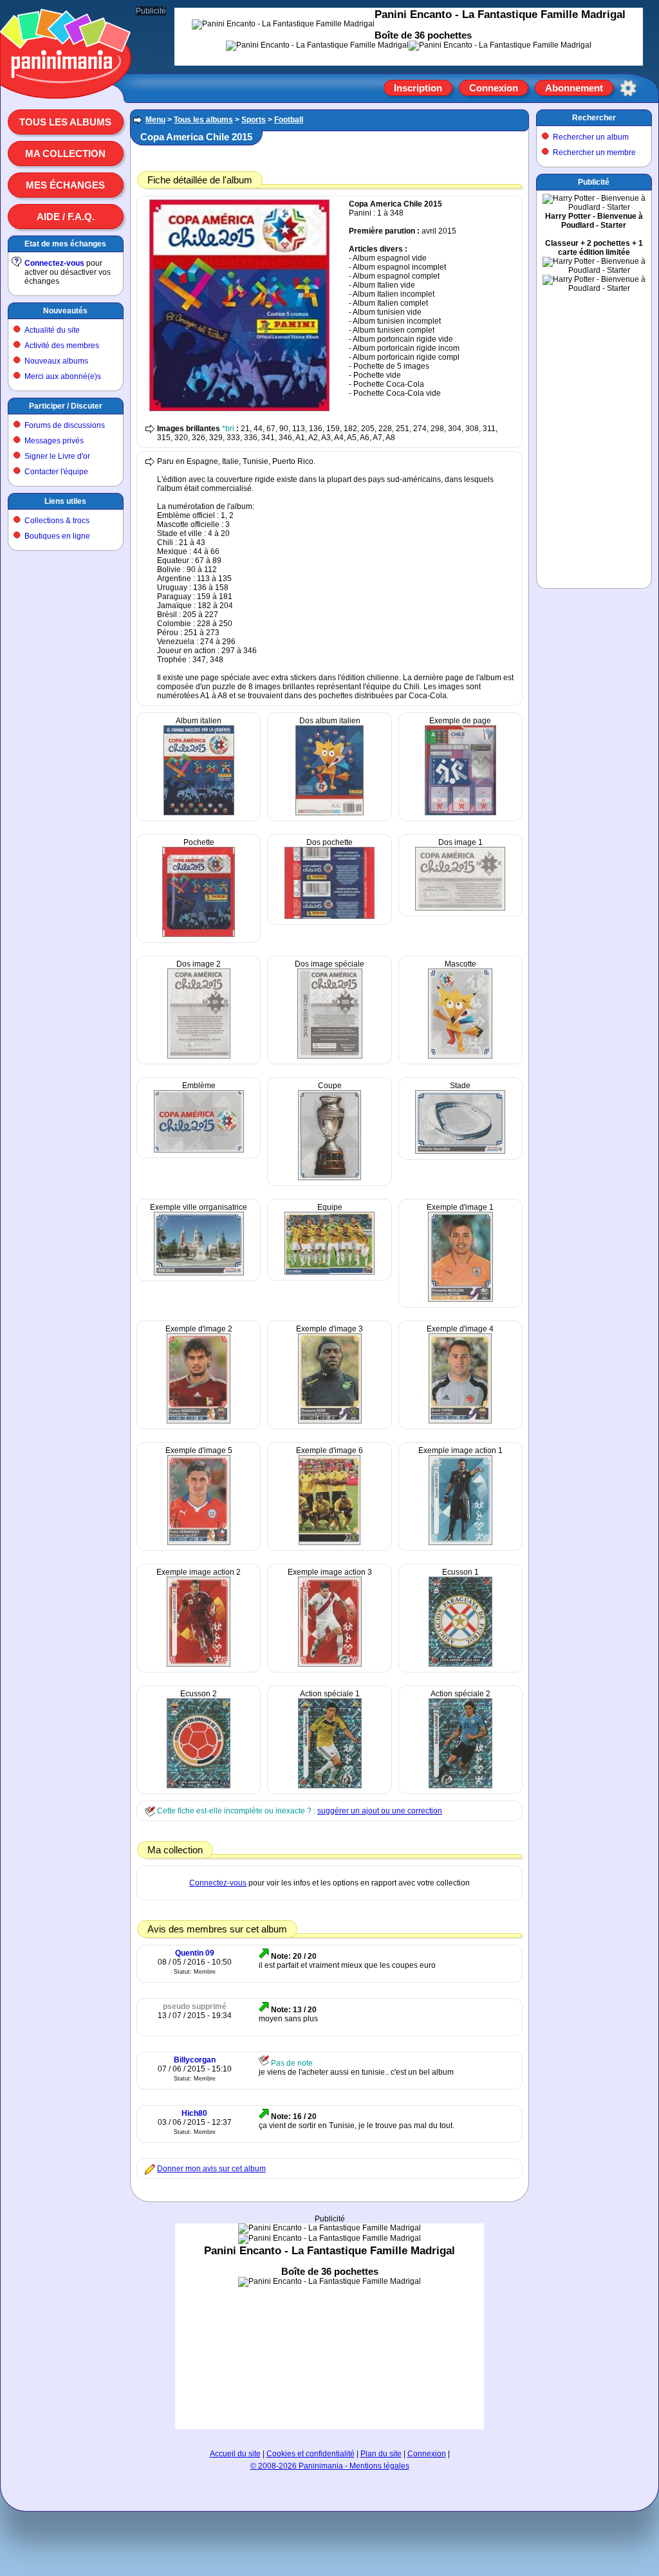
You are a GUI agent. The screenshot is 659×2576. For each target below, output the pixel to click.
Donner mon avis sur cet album (211, 2169)
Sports (254, 120)
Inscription (418, 88)
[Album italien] (199, 813)
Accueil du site (235, 2454)
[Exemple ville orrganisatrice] (199, 1273)
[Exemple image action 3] (330, 1664)
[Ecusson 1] (460, 1664)
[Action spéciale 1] (330, 1786)
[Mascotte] (460, 1056)
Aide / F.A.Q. (66, 217)
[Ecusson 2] (199, 1786)
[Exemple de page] (460, 813)
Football (289, 120)
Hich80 (194, 2113)
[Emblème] (199, 1150)
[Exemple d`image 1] (460, 1299)
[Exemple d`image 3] (330, 1421)
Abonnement (574, 88)
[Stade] (460, 1151)
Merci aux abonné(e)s (63, 376)
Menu (155, 120)
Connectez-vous (54, 263)
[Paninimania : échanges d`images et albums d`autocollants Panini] (66, 83)
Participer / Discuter (66, 406)
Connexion (494, 88)
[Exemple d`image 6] (329, 1543)
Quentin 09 (195, 1953)
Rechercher (594, 118)
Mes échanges (65, 185)
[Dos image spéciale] (330, 1056)
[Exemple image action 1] (460, 1543)
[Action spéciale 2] (460, 1786)
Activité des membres (62, 346)
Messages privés (54, 441)
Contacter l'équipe (56, 472)
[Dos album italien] (329, 813)
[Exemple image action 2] (199, 1664)
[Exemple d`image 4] (460, 1421)
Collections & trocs (57, 521)
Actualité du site (52, 330)
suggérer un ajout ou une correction (380, 1811)
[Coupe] (329, 1178)
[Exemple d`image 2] (199, 1421)
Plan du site (381, 2454)
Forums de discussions (65, 425)
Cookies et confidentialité (311, 2454)
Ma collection (65, 153)
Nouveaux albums (56, 361)
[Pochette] (199, 934)
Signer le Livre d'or (57, 456)
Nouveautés (65, 311)
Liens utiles (65, 501)
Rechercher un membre (594, 153)
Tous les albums (65, 122)
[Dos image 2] (199, 1056)
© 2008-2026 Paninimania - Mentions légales (330, 2466)
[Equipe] (329, 1272)
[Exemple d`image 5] (199, 1543)
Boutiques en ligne (57, 536)
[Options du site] (628, 88)
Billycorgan (195, 2060)
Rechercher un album (591, 137)
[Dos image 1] (460, 908)
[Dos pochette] (329, 916)
